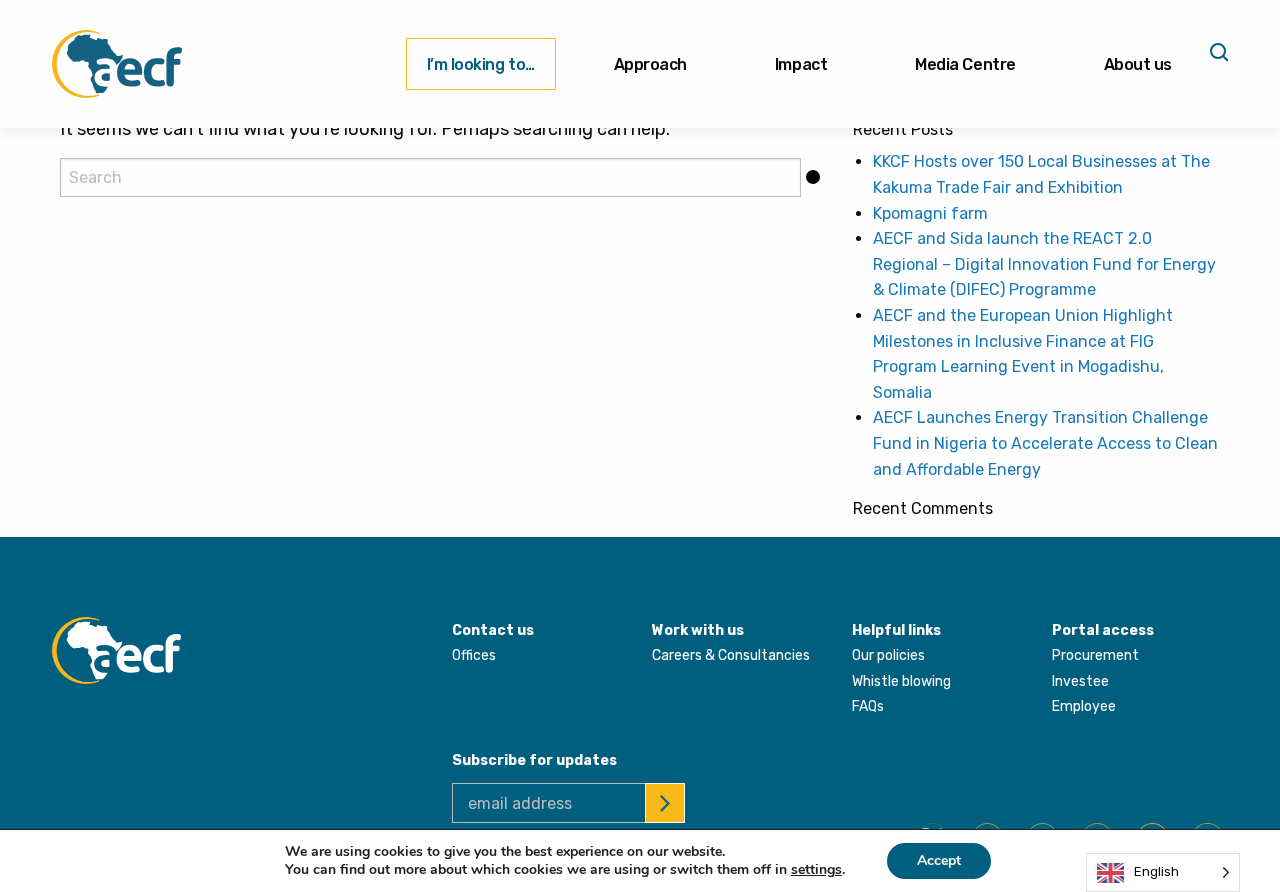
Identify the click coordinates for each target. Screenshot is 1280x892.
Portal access (1103, 630)
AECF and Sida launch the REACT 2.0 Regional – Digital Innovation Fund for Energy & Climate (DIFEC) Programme (1044, 264)
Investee (1080, 681)
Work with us (698, 630)
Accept (939, 860)
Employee (1084, 706)
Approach (650, 64)
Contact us (493, 630)
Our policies (888, 655)
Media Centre (965, 64)
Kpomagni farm (930, 213)
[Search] (1217, 59)
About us (1138, 64)
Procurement (1095, 655)
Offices (474, 655)
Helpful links (896, 630)
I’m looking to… (481, 64)
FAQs (868, 706)
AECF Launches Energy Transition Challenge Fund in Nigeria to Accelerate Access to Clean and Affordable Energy (1045, 443)
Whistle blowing (901, 681)
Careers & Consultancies (731, 655)
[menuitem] (481, 64)
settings (816, 870)
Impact (801, 64)
